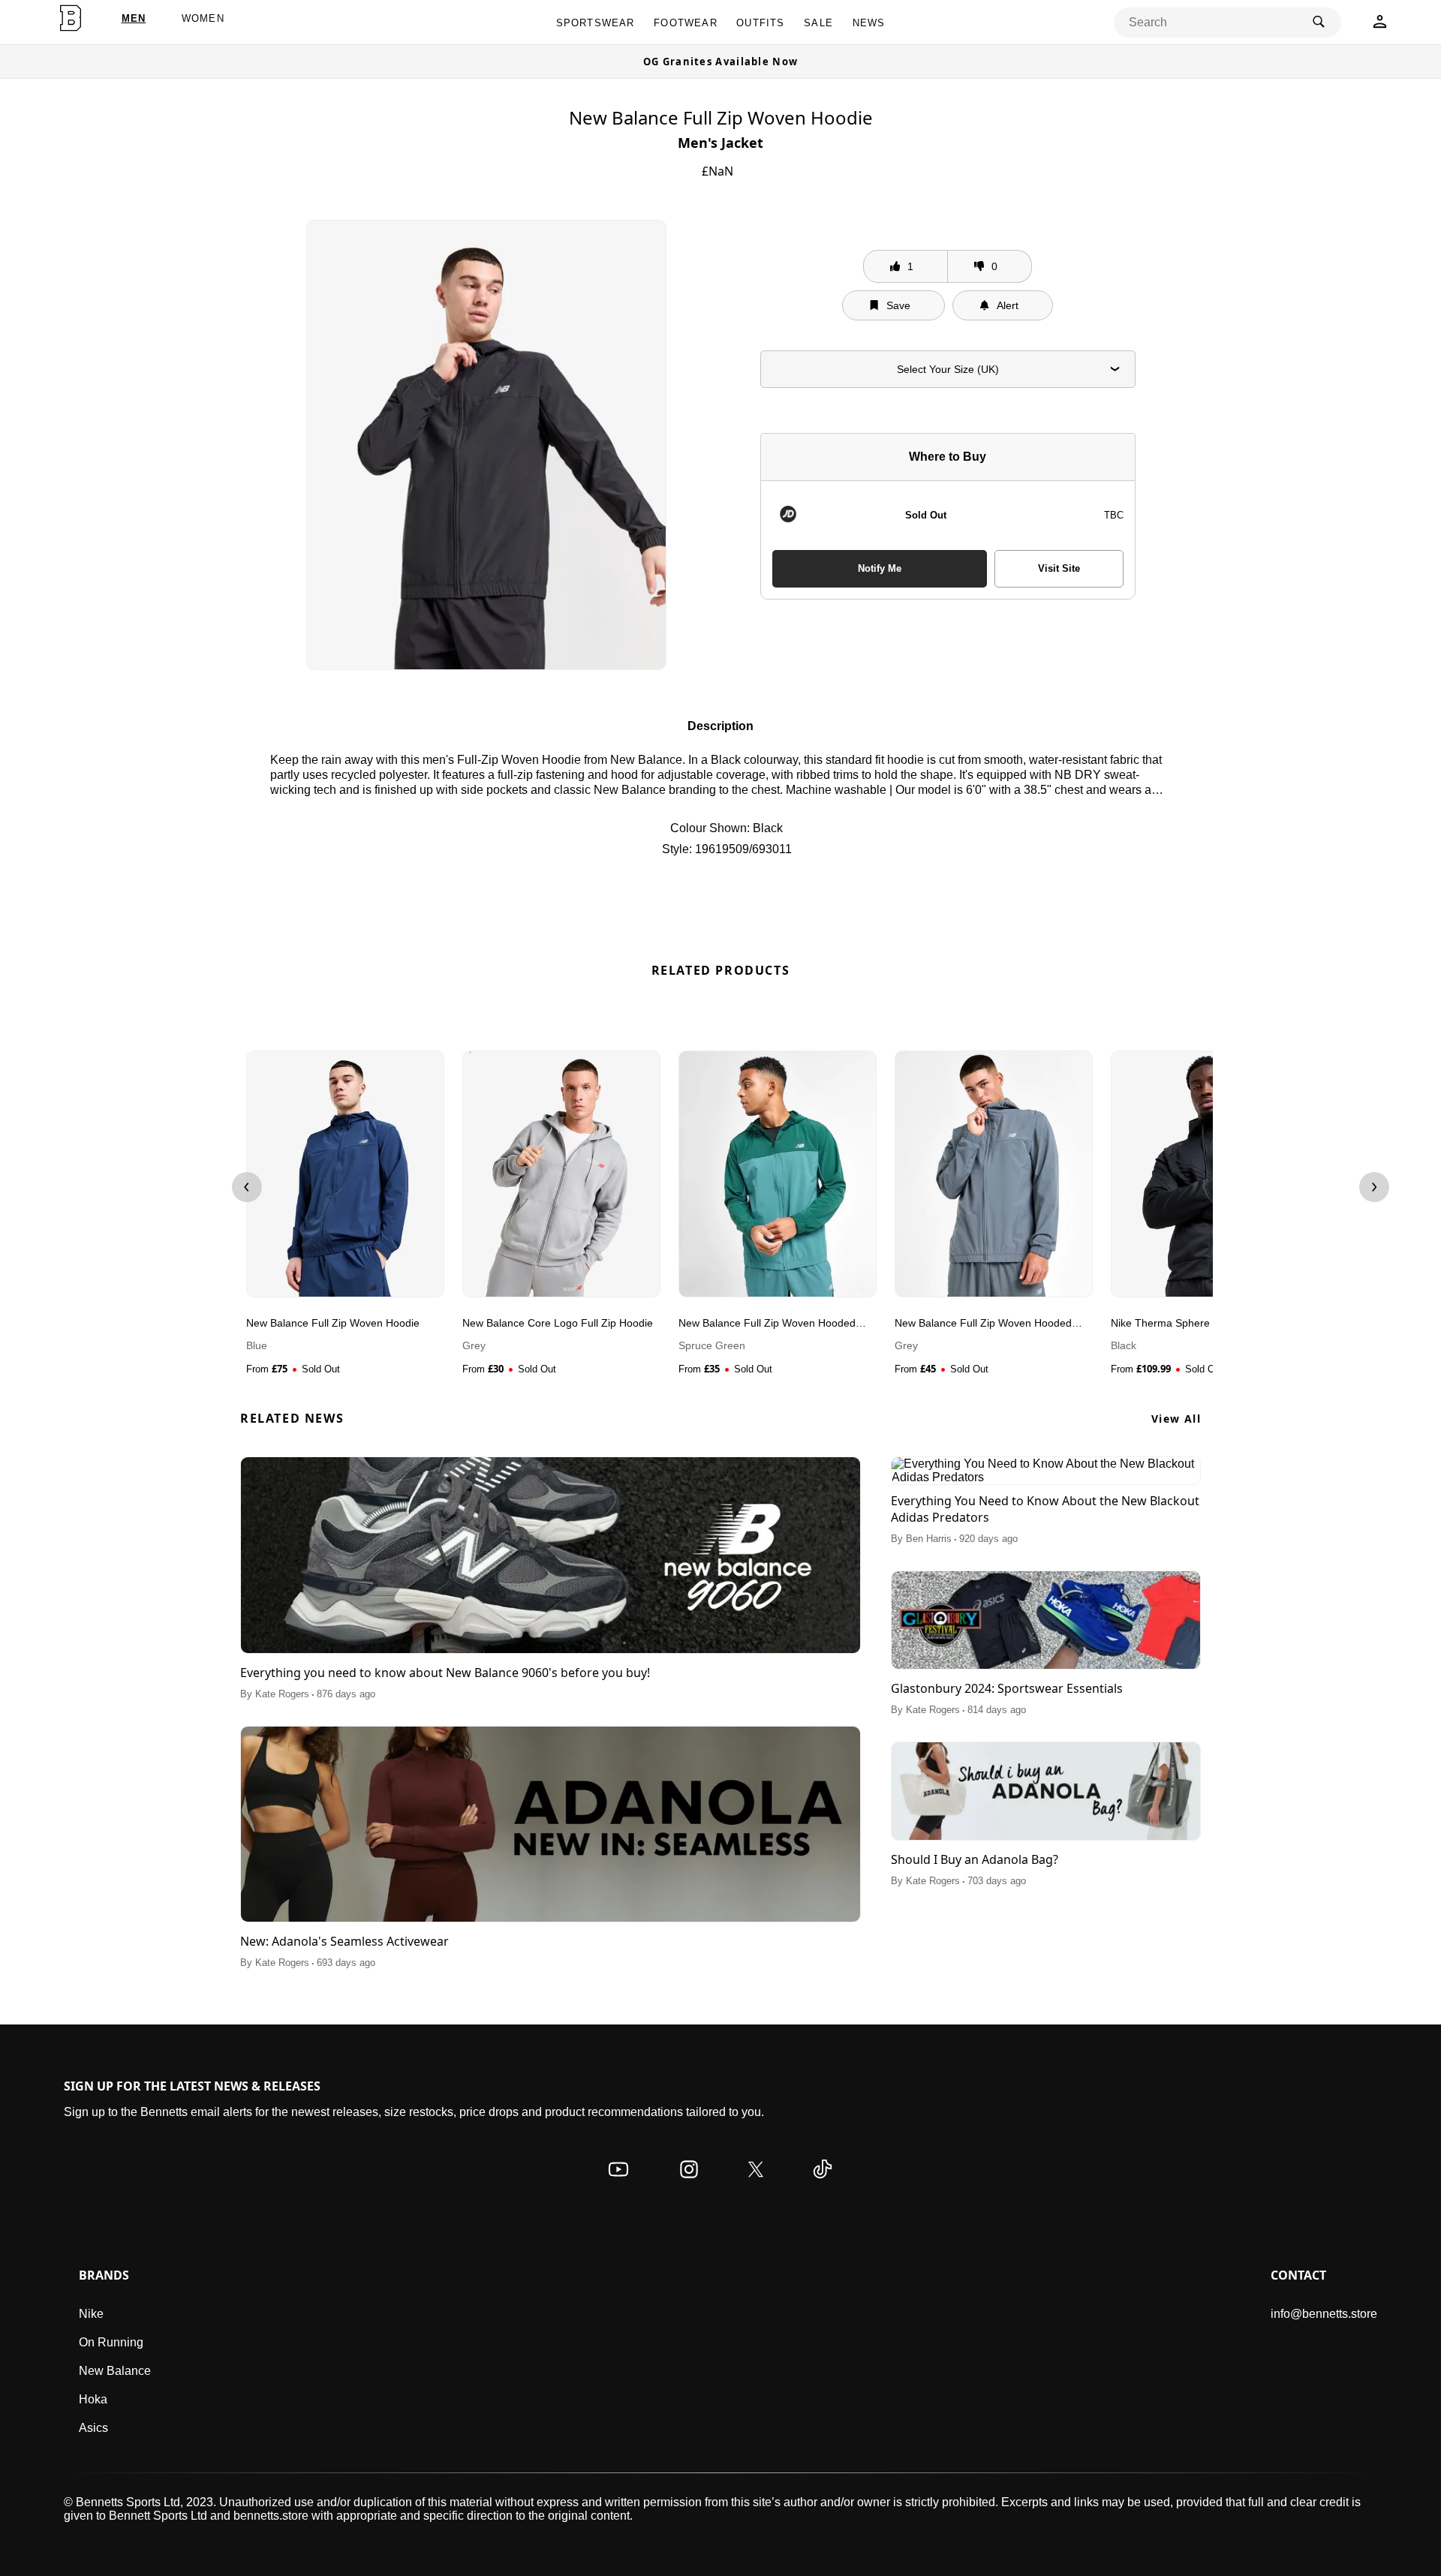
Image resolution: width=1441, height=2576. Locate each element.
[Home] (71, 18)
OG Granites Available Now (721, 62)
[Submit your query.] (1319, 23)
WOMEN (203, 18)
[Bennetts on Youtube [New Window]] (618, 2184)
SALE (818, 23)
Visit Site (1059, 568)
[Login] (1380, 26)
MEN (134, 18)
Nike (91, 2314)
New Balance (115, 2371)
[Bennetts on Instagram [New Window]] (689, 2184)
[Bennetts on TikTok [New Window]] (823, 2184)
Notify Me (880, 568)
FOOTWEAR (686, 23)
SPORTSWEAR (596, 23)
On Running (111, 2342)
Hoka (93, 2399)
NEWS (869, 23)
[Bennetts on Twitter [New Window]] (756, 2184)
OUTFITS (760, 23)
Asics (93, 2428)
